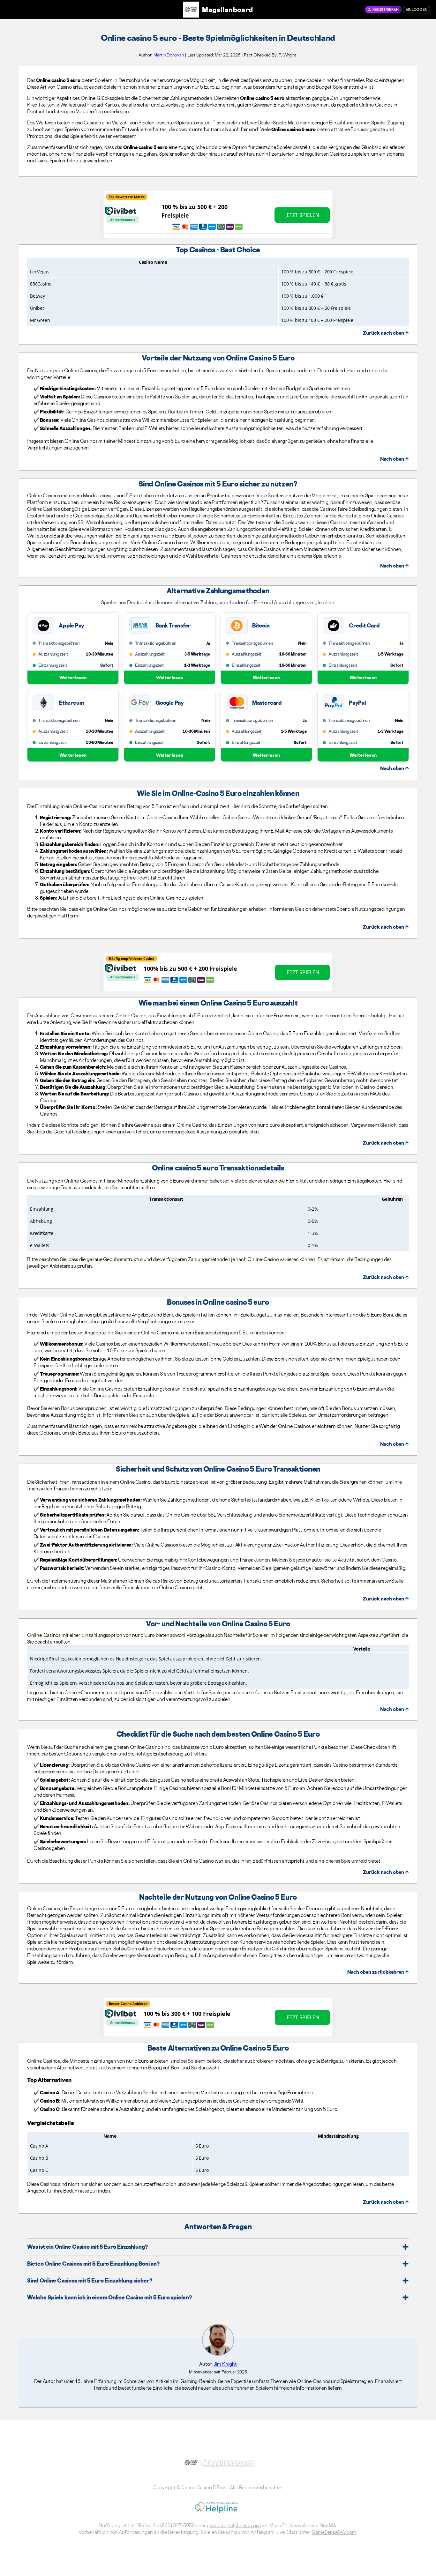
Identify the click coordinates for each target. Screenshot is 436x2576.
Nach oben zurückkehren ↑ (378, 1972)
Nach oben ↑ (395, 459)
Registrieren (386, 10)
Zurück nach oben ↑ (386, 333)
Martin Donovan (169, 55)
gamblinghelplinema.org (234, 2525)
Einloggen (417, 10)
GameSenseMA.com (334, 2532)
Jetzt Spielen (302, 215)
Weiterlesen (73, 677)
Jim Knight (225, 2364)
